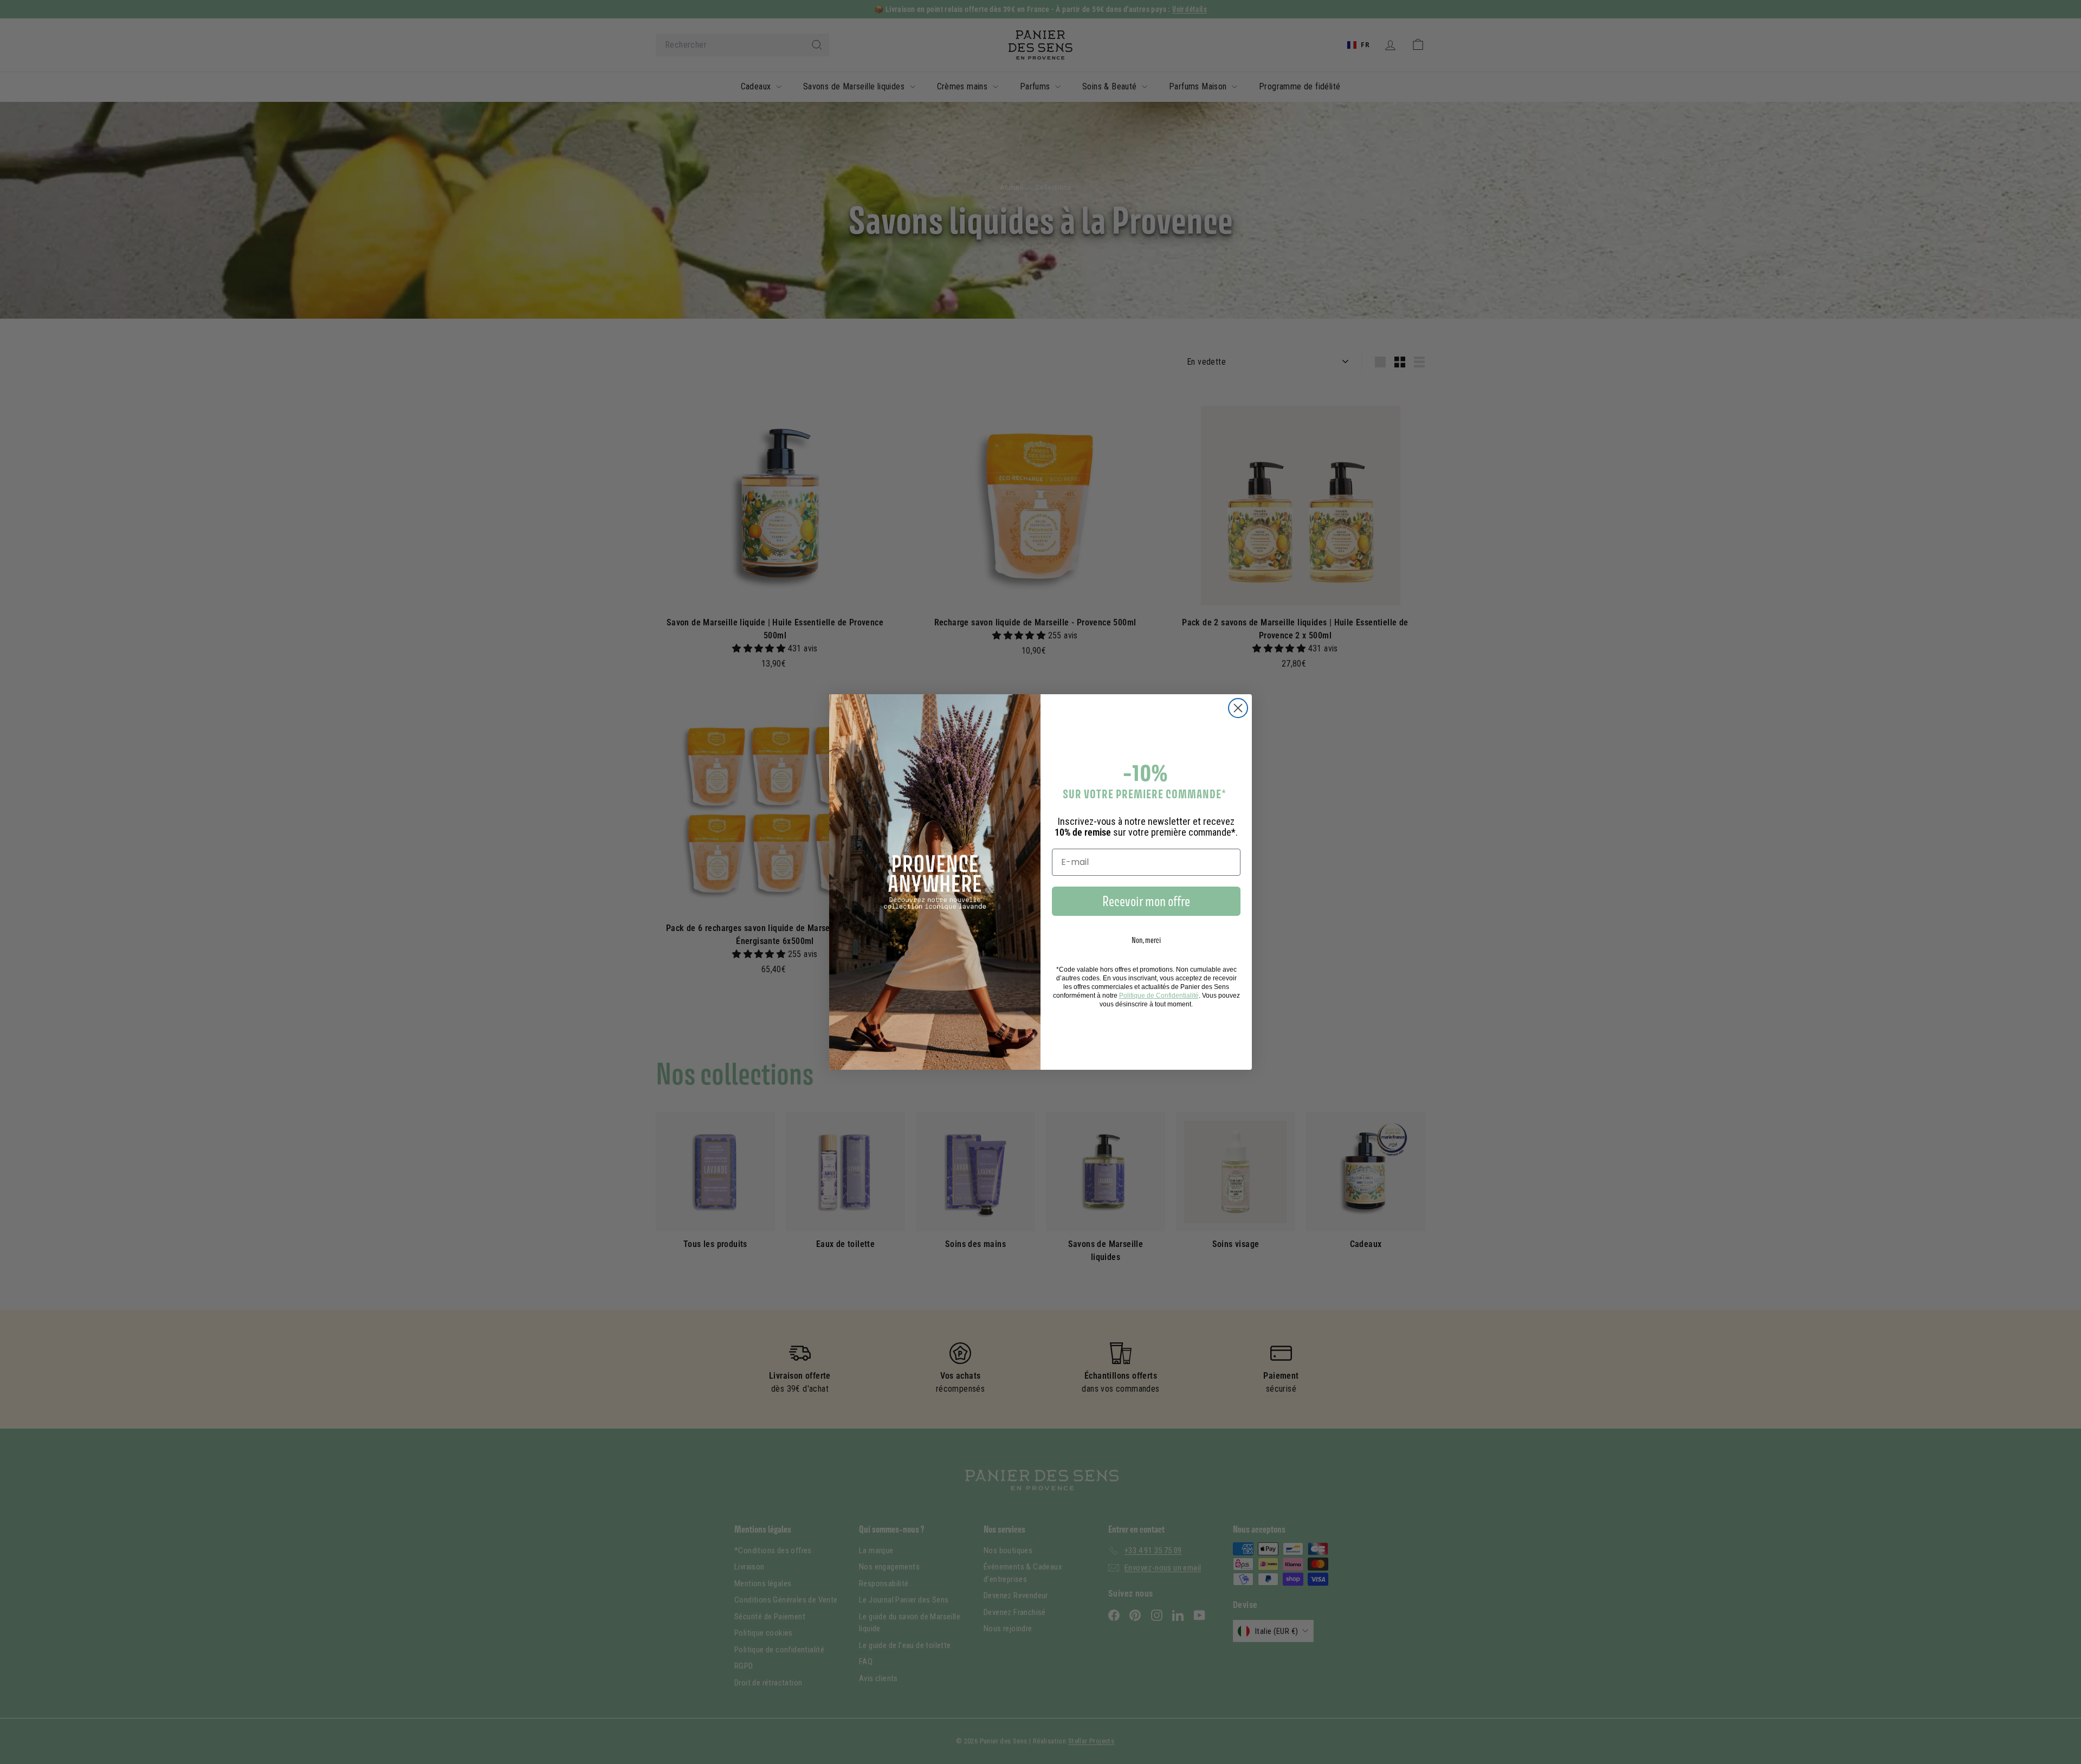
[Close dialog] (1238, 708)
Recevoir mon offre (1146, 901)
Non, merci (1146, 940)
